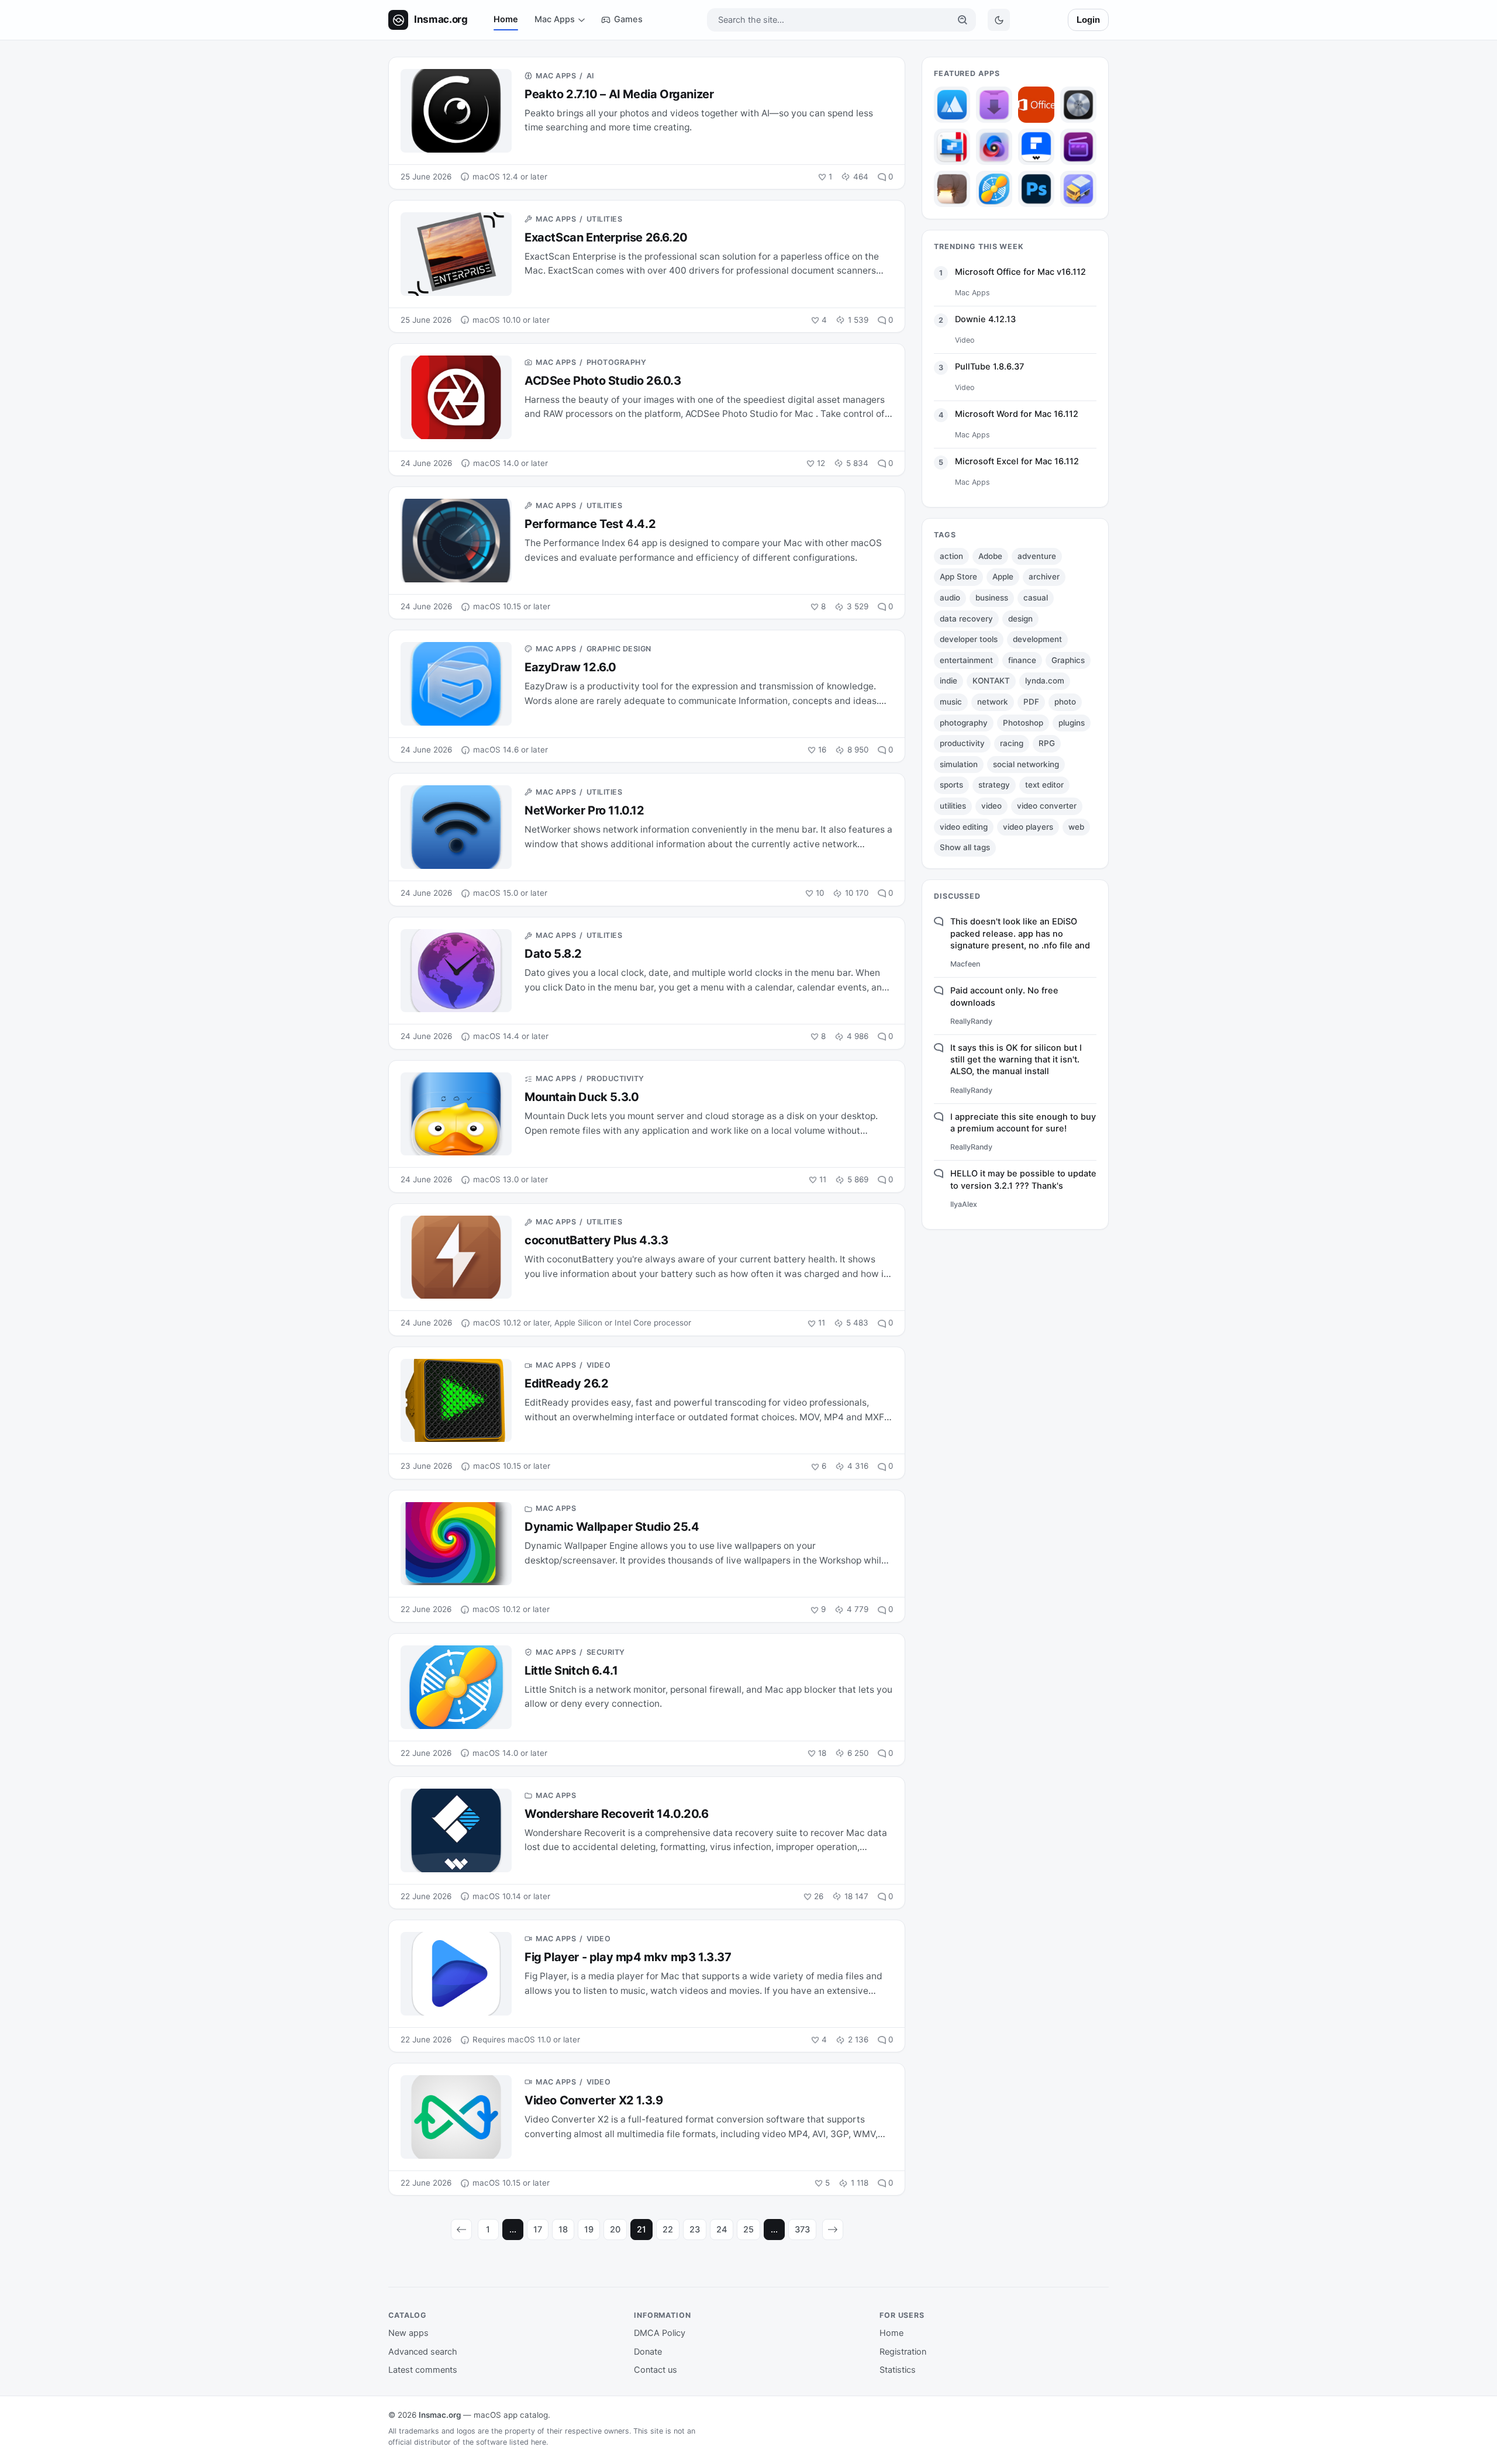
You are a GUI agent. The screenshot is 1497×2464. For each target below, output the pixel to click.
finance (1022, 660)
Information (663, 2315)
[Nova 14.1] (994, 147)
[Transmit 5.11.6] (1078, 189)
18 (563, 2230)
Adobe (990, 556)
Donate (648, 2352)
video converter (1047, 806)
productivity (962, 743)
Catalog (408, 2315)
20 (615, 2230)
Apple (1003, 577)
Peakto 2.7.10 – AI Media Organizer (619, 94)
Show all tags (965, 847)
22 (668, 2230)
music (951, 702)
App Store (958, 577)
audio (950, 598)
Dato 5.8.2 (553, 954)
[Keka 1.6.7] (952, 189)
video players (1028, 827)
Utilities (605, 219)
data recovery (966, 619)
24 (722, 2230)
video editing (964, 827)
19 (589, 2230)
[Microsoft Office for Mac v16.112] (1036, 105)
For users (902, 2315)
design (1020, 619)
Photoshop (1023, 723)
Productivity (615, 1079)
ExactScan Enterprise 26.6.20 (606, 237)
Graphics (1068, 660)
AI (590, 76)
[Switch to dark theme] (999, 20)
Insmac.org (440, 2415)
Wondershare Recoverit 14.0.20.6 (617, 1814)
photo (1065, 702)
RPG (1047, 743)
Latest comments (423, 2370)
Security (606, 1652)
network (993, 702)
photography (964, 723)
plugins (1072, 723)
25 (748, 2230)
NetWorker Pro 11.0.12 (584, 810)
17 (538, 2230)
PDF (1031, 702)
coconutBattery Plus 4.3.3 (596, 1240)
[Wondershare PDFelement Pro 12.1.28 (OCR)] (1036, 147)
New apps (408, 2333)
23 (695, 2230)
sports (951, 785)
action (951, 556)
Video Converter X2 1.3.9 (594, 2100)
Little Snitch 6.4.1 (571, 1671)
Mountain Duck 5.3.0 (582, 1097)
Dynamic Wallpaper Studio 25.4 (612, 1527)
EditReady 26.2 (566, 1383)
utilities (953, 806)
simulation (959, 764)
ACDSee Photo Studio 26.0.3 (603, 381)
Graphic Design (619, 649)
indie (948, 681)
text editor (1044, 785)
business (992, 598)
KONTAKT (991, 681)
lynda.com (1045, 681)
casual (1036, 598)
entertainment (966, 660)
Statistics (898, 2370)
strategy (994, 785)
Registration (903, 2352)
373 (802, 2230)
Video (599, 1365)
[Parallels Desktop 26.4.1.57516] (952, 147)
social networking (1026, 764)
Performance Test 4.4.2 (590, 524)
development (1037, 639)
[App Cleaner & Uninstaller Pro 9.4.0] (952, 105)
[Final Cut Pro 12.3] (1078, 147)
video (991, 806)
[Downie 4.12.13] (994, 105)
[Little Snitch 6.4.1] (994, 189)
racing (1012, 743)
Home (506, 19)
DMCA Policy (660, 2333)
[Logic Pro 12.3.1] (1078, 105)
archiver (1044, 577)
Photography (617, 362)
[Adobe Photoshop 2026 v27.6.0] (1036, 189)
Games (628, 19)
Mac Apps (555, 19)
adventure (1037, 556)
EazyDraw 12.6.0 (570, 667)
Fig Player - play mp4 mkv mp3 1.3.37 (628, 1957)
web (1076, 827)
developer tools (969, 639)
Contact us (656, 2370)
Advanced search (423, 2352)
